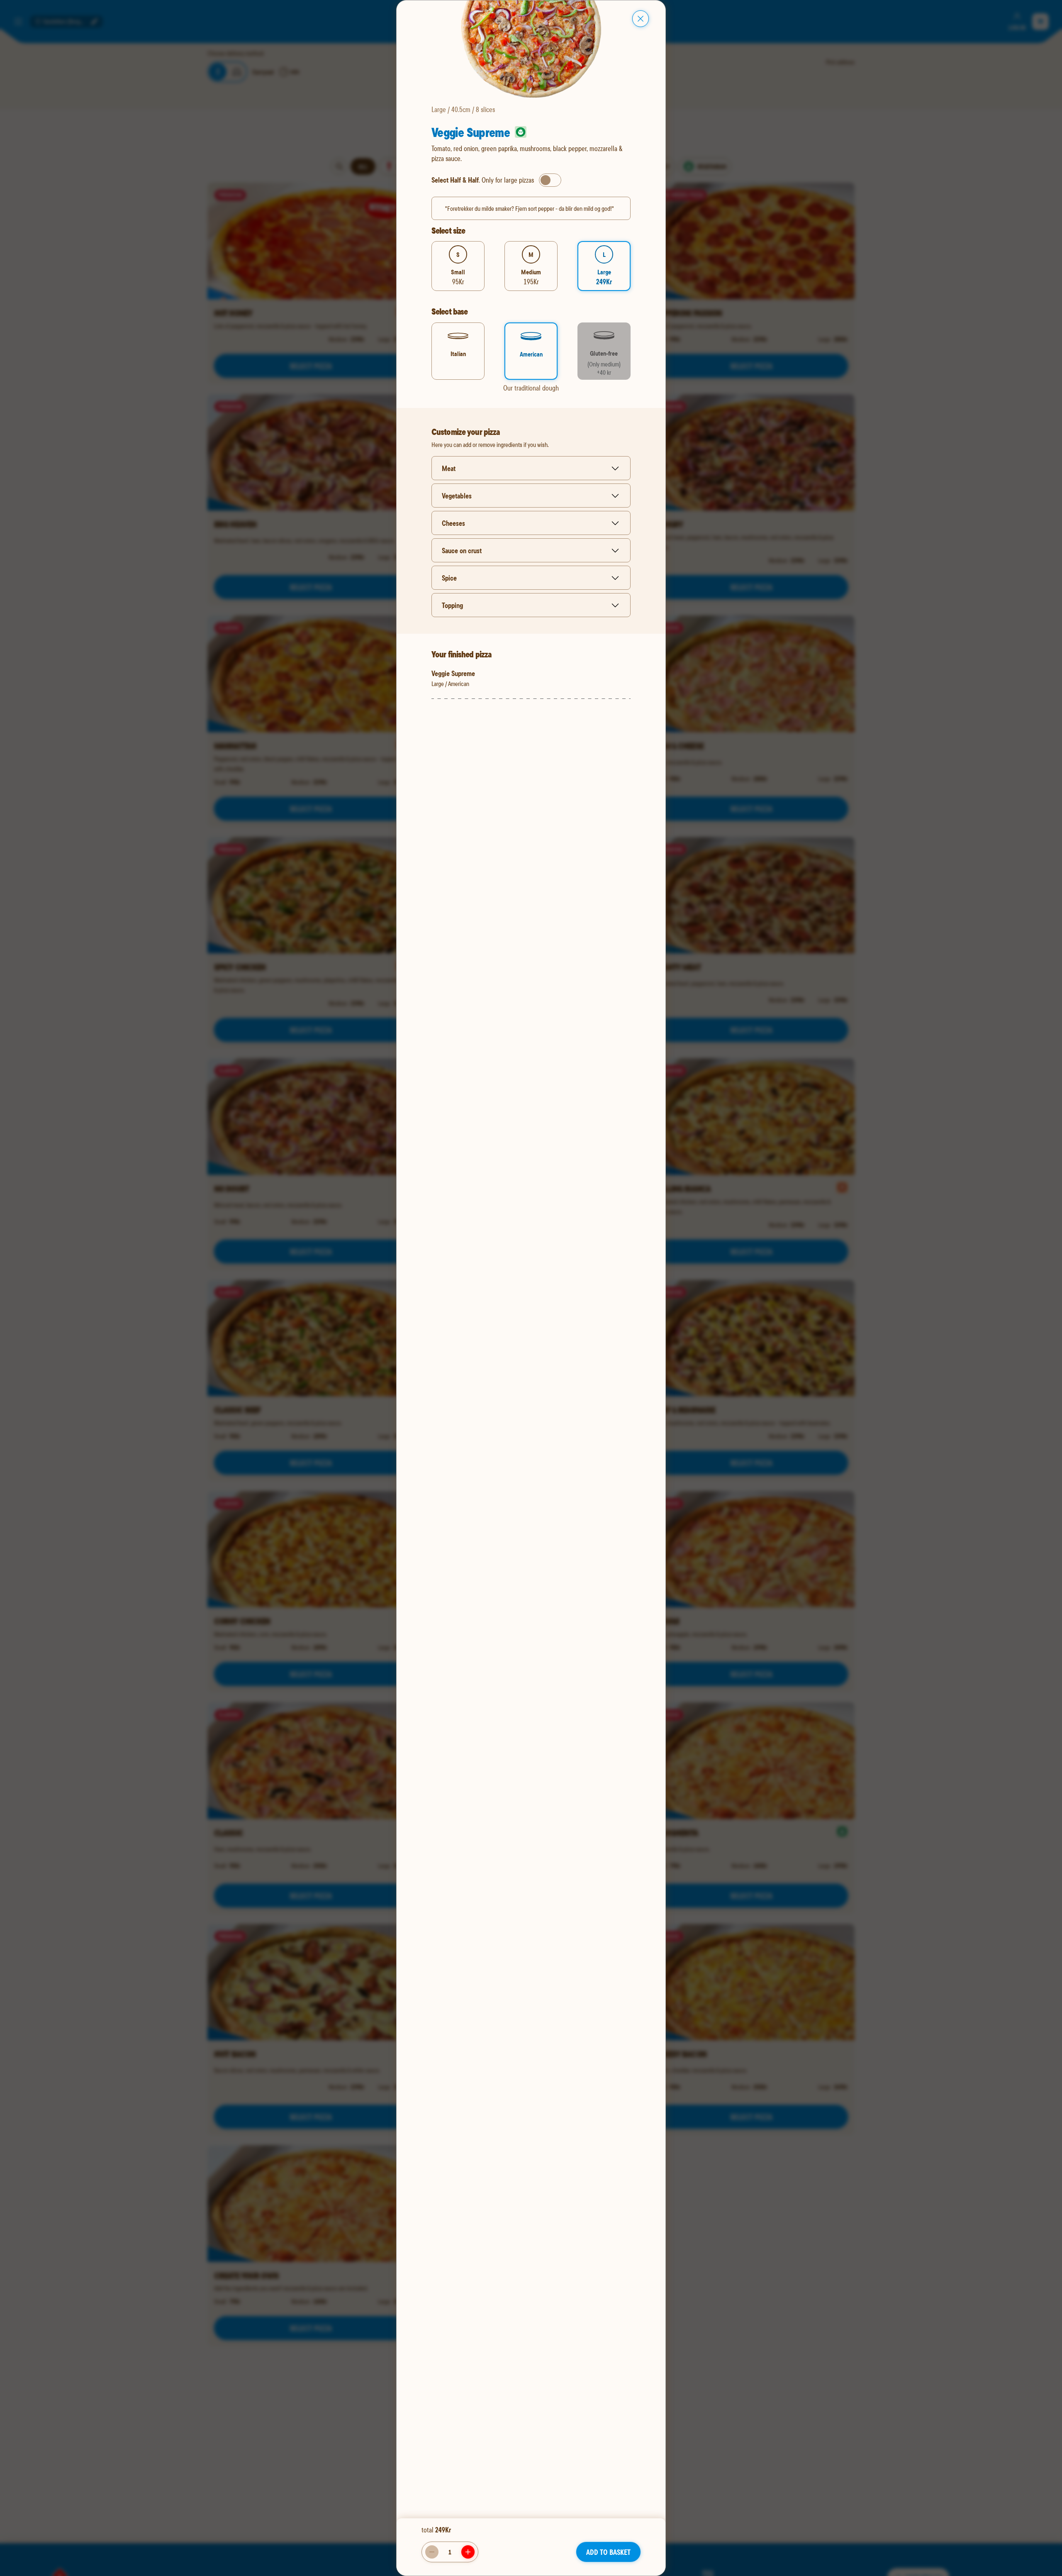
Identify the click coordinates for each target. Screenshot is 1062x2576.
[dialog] (531, 1288)
